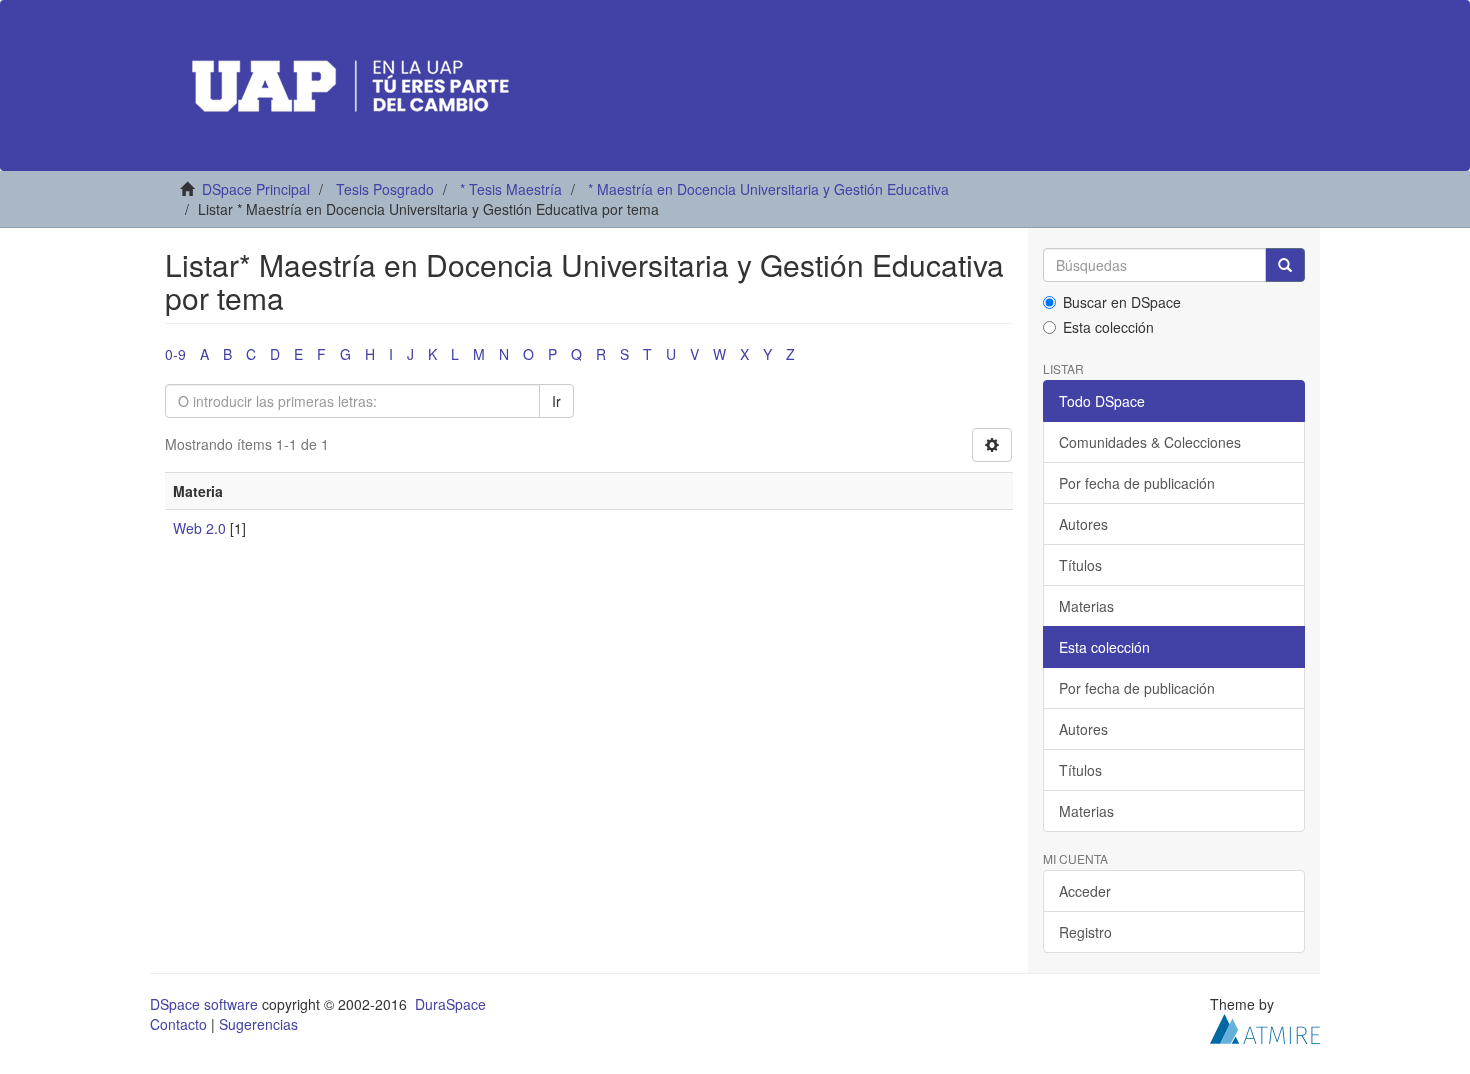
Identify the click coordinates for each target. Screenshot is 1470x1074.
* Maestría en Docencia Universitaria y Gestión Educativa (768, 189)
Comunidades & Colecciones (1150, 442)
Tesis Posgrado (385, 189)
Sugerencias (258, 1024)
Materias (1086, 606)
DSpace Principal (256, 189)
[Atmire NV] (1265, 1027)
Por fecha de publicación (1137, 483)
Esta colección (1108, 327)
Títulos (1080, 565)
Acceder (1085, 891)
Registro (1085, 932)
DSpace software (204, 1004)
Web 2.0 (199, 528)
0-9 (175, 354)
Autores (1083, 524)
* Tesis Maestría (511, 189)
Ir (556, 401)
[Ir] (1285, 265)
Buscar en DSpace (1122, 302)
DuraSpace (450, 1004)
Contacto (178, 1024)
